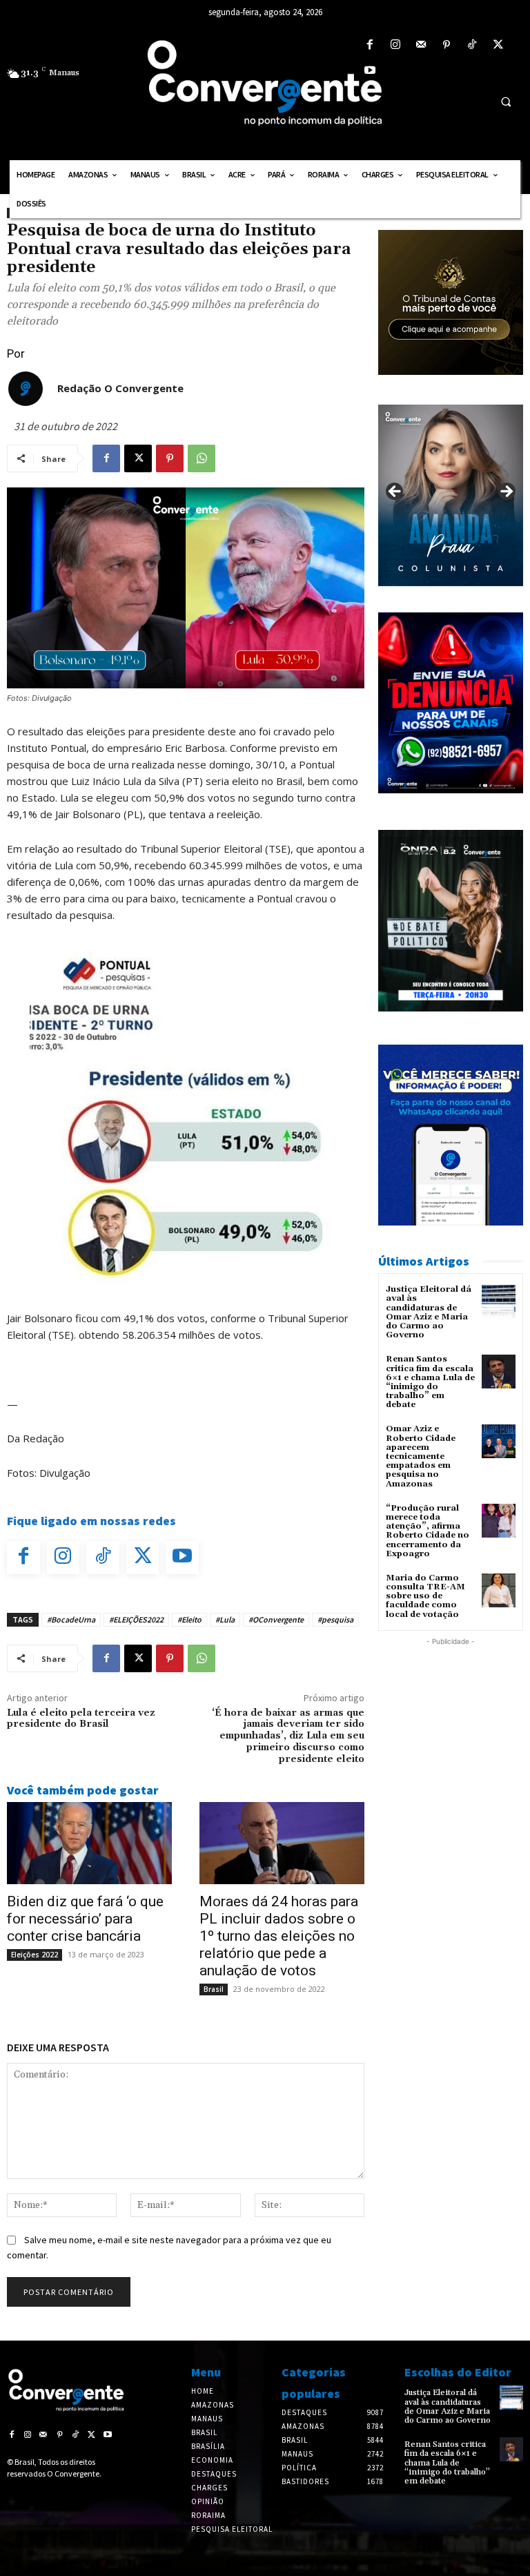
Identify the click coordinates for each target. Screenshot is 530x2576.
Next (506, 492)
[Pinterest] (447, 45)
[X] (498, 45)
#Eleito (189, 1619)
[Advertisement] (451, 1718)
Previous (395, 492)
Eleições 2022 (35, 1955)
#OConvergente (276, 1619)
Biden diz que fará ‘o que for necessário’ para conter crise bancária (85, 1919)
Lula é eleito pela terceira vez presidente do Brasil (81, 1719)
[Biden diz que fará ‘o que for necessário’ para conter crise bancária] (89, 1843)
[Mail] (421, 45)
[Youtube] (370, 71)
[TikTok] (472, 45)
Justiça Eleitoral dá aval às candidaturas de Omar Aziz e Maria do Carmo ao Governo (429, 1312)
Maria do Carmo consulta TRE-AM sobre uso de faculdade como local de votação (425, 1596)
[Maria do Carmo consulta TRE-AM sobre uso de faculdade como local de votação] (499, 1590)
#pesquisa (335, 1619)
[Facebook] (370, 45)
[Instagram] (395, 45)
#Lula (225, 1619)
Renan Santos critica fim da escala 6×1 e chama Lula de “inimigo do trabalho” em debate (430, 1382)
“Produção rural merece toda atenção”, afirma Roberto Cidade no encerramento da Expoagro (428, 1531)
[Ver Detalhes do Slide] (451, 495)
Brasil (214, 1989)
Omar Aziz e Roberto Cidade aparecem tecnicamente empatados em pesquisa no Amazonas (421, 1456)
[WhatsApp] (202, 458)
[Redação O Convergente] (26, 389)
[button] (506, 101)
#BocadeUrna (71, 1619)
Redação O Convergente (120, 388)
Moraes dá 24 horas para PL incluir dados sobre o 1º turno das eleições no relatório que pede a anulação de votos (279, 1936)
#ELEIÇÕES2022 (136, 1619)
